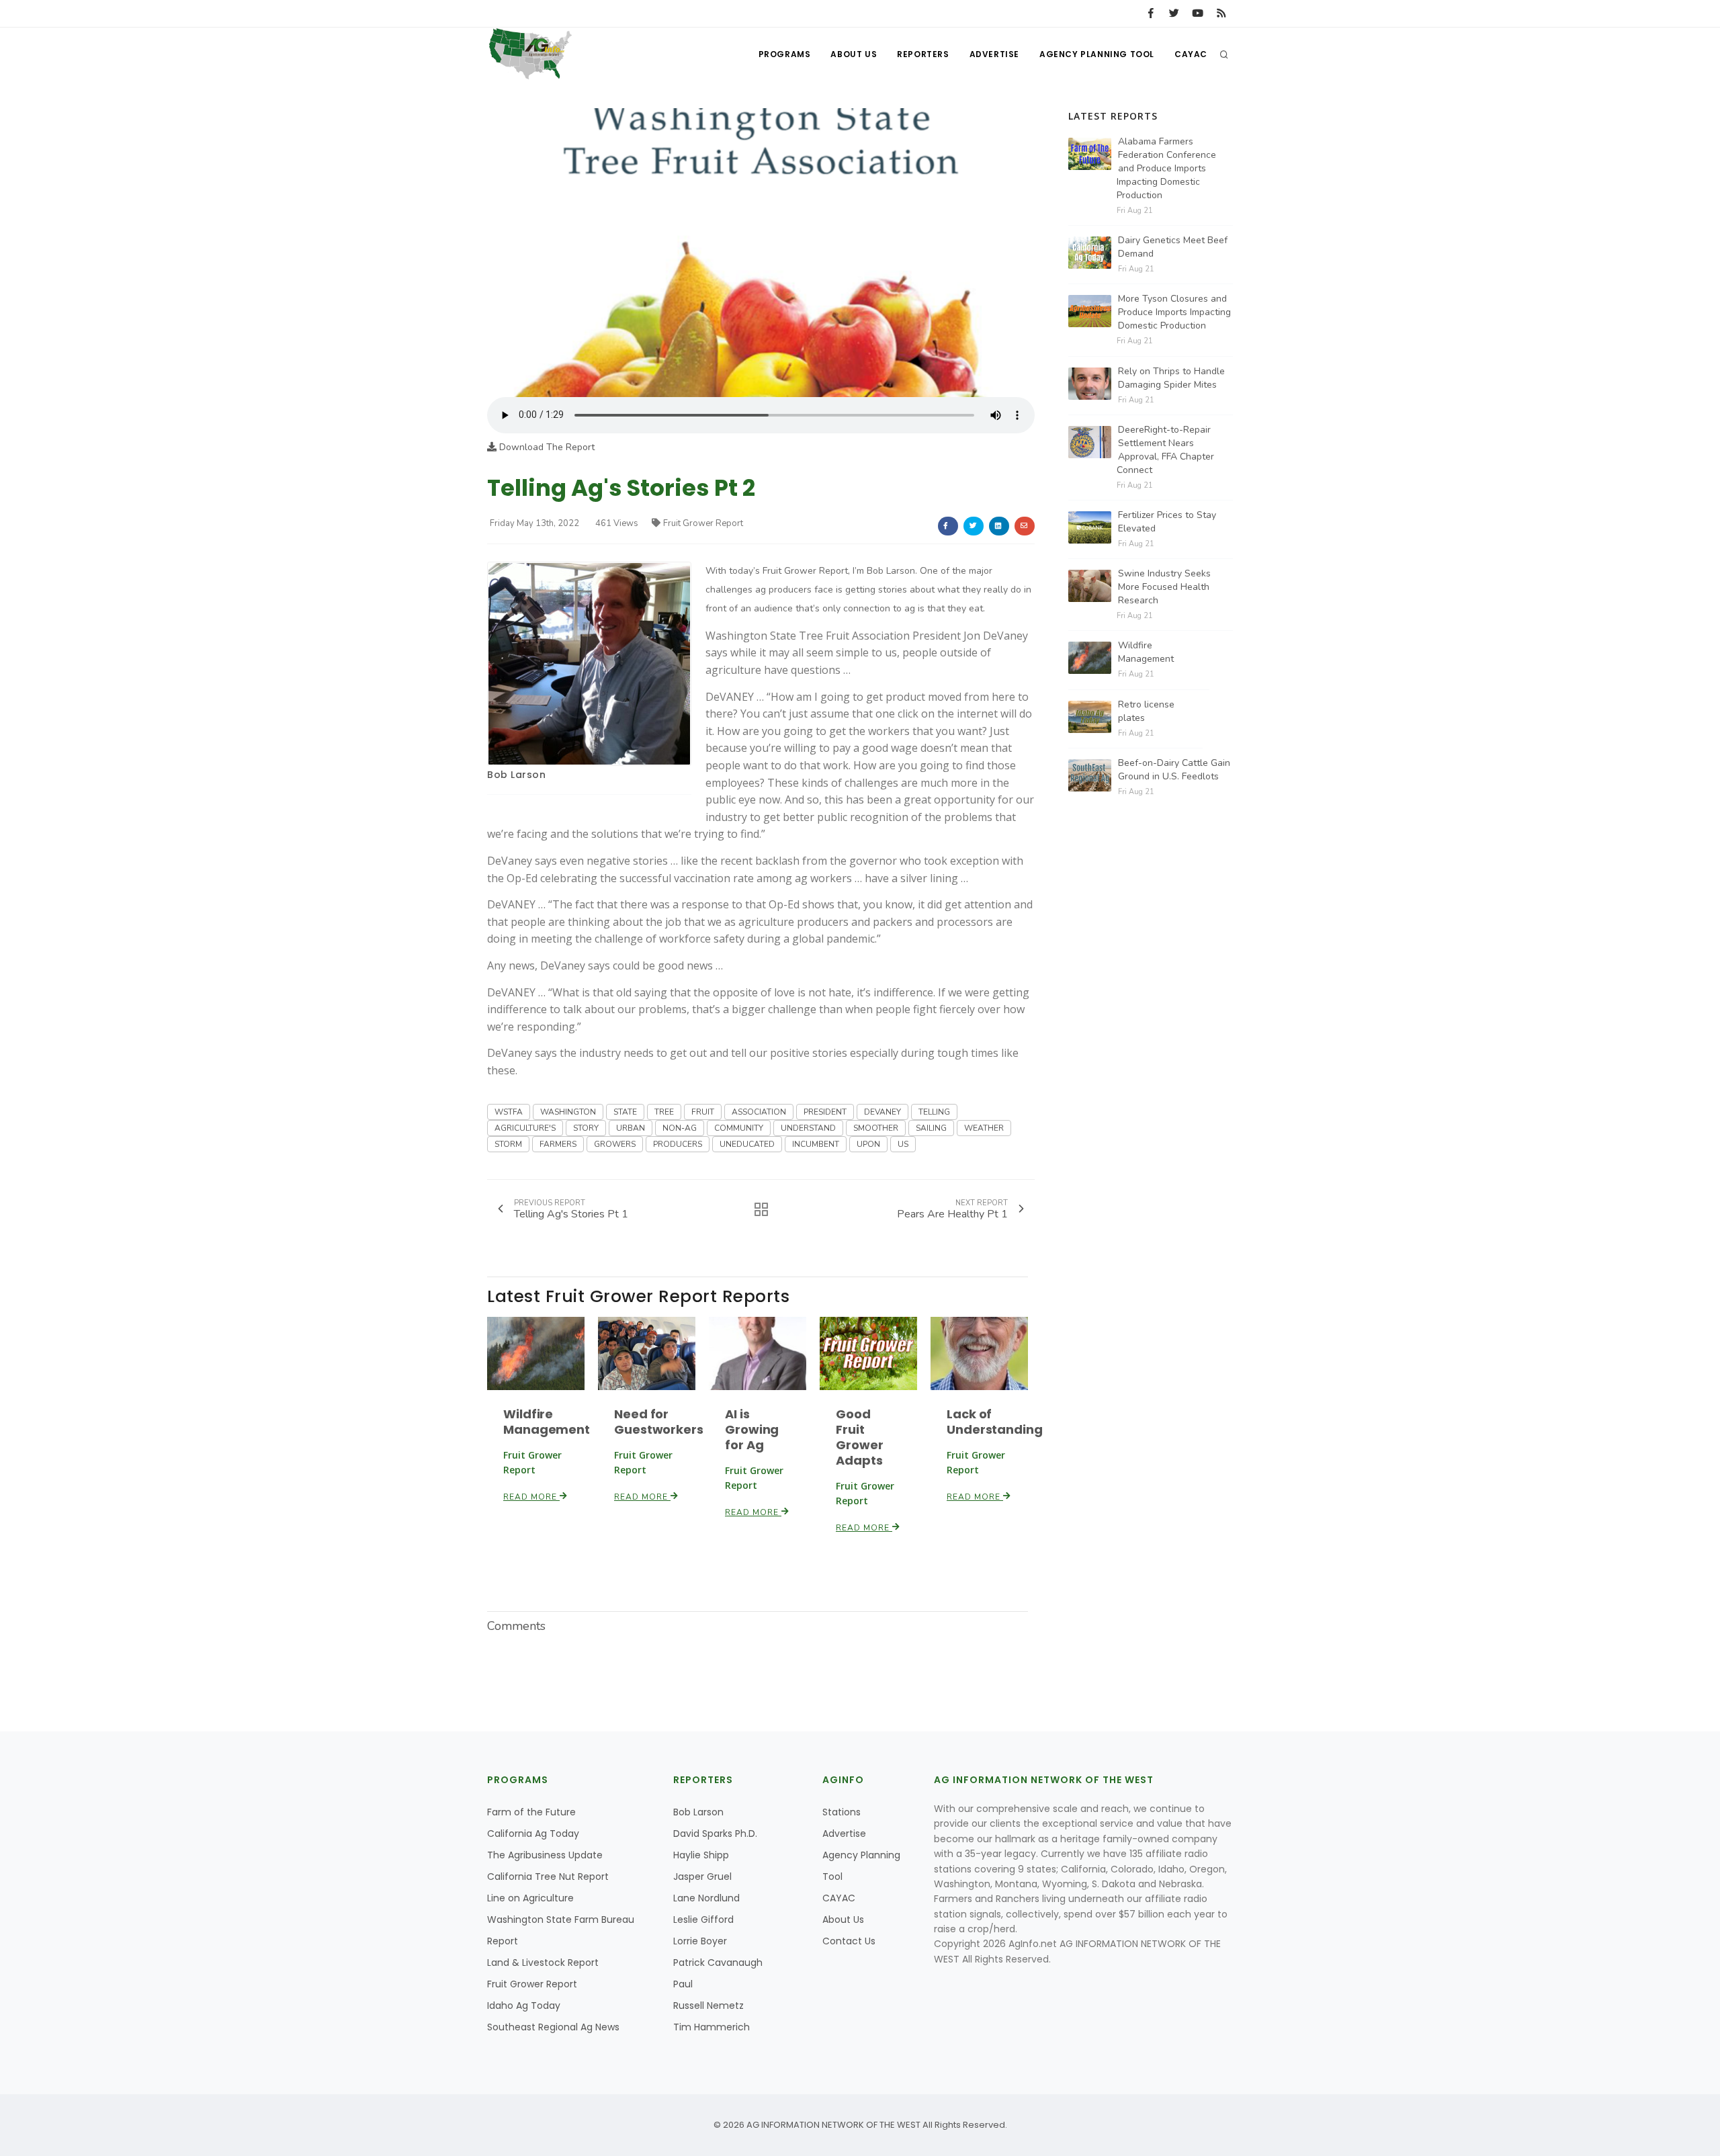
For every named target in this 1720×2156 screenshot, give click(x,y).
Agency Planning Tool (1097, 54)
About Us (854, 54)
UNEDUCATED (747, 1144)
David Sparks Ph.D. (715, 1834)
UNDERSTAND (808, 1128)
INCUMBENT (816, 1144)
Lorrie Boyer (700, 1941)
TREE (664, 1112)
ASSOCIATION (759, 1112)
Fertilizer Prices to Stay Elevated (1167, 522)
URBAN (631, 1128)
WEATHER (984, 1128)
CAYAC (1191, 54)
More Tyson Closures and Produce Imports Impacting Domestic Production (1174, 312)
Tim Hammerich (712, 2027)
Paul (683, 1984)
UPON (868, 1144)
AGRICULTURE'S (525, 1128)
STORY (586, 1128)
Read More (531, 1497)
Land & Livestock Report (543, 1963)
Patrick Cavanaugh (718, 1963)
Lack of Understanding (995, 1422)
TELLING (934, 1112)
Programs (785, 54)
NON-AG (680, 1128)
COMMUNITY (739, 1128)
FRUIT (703, 1112)
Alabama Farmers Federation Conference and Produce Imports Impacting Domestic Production (1166, 168)
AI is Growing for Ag (752, 1429)
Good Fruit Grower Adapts (859, 1437)
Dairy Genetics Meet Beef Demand (1173, 247)
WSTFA (509, 1112)
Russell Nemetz (708, 2006)
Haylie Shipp (701, 1855)
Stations (842, 1812)
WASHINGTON (568, 1112)
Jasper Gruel (702, 1877)
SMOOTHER (876, 1128)
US (903, 1144)
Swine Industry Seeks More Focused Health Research (1164, 587)
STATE (625, 1112)
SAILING (931, 1128)
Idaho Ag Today (524, 2006)
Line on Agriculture (530, 1898)
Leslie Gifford (703, 1920)
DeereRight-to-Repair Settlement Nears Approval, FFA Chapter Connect (1165, 450)
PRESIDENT (825, 1112)
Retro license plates (1146, 711)
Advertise (994, 54)
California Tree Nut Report (548, 1877)
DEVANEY (883, 1112)
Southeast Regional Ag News (553, 2027)
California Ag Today (533, 1834)
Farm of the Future (531, 1812)
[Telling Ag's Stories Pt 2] (761, 252)
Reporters (923, 54)
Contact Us (849, 1941)
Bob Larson (516, 775)
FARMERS (558, 1144)
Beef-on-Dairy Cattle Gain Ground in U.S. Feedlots (1174, 770)
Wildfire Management (547, 1422)
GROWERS (615, 1144)
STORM (508, 1144)
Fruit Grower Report (703, 523)
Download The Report (546, 447)
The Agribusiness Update (545, 1855)
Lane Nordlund (706, 1898)
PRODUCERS (678, 1144)
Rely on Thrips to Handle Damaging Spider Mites (1171, 378)
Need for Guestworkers (659, 1422)
